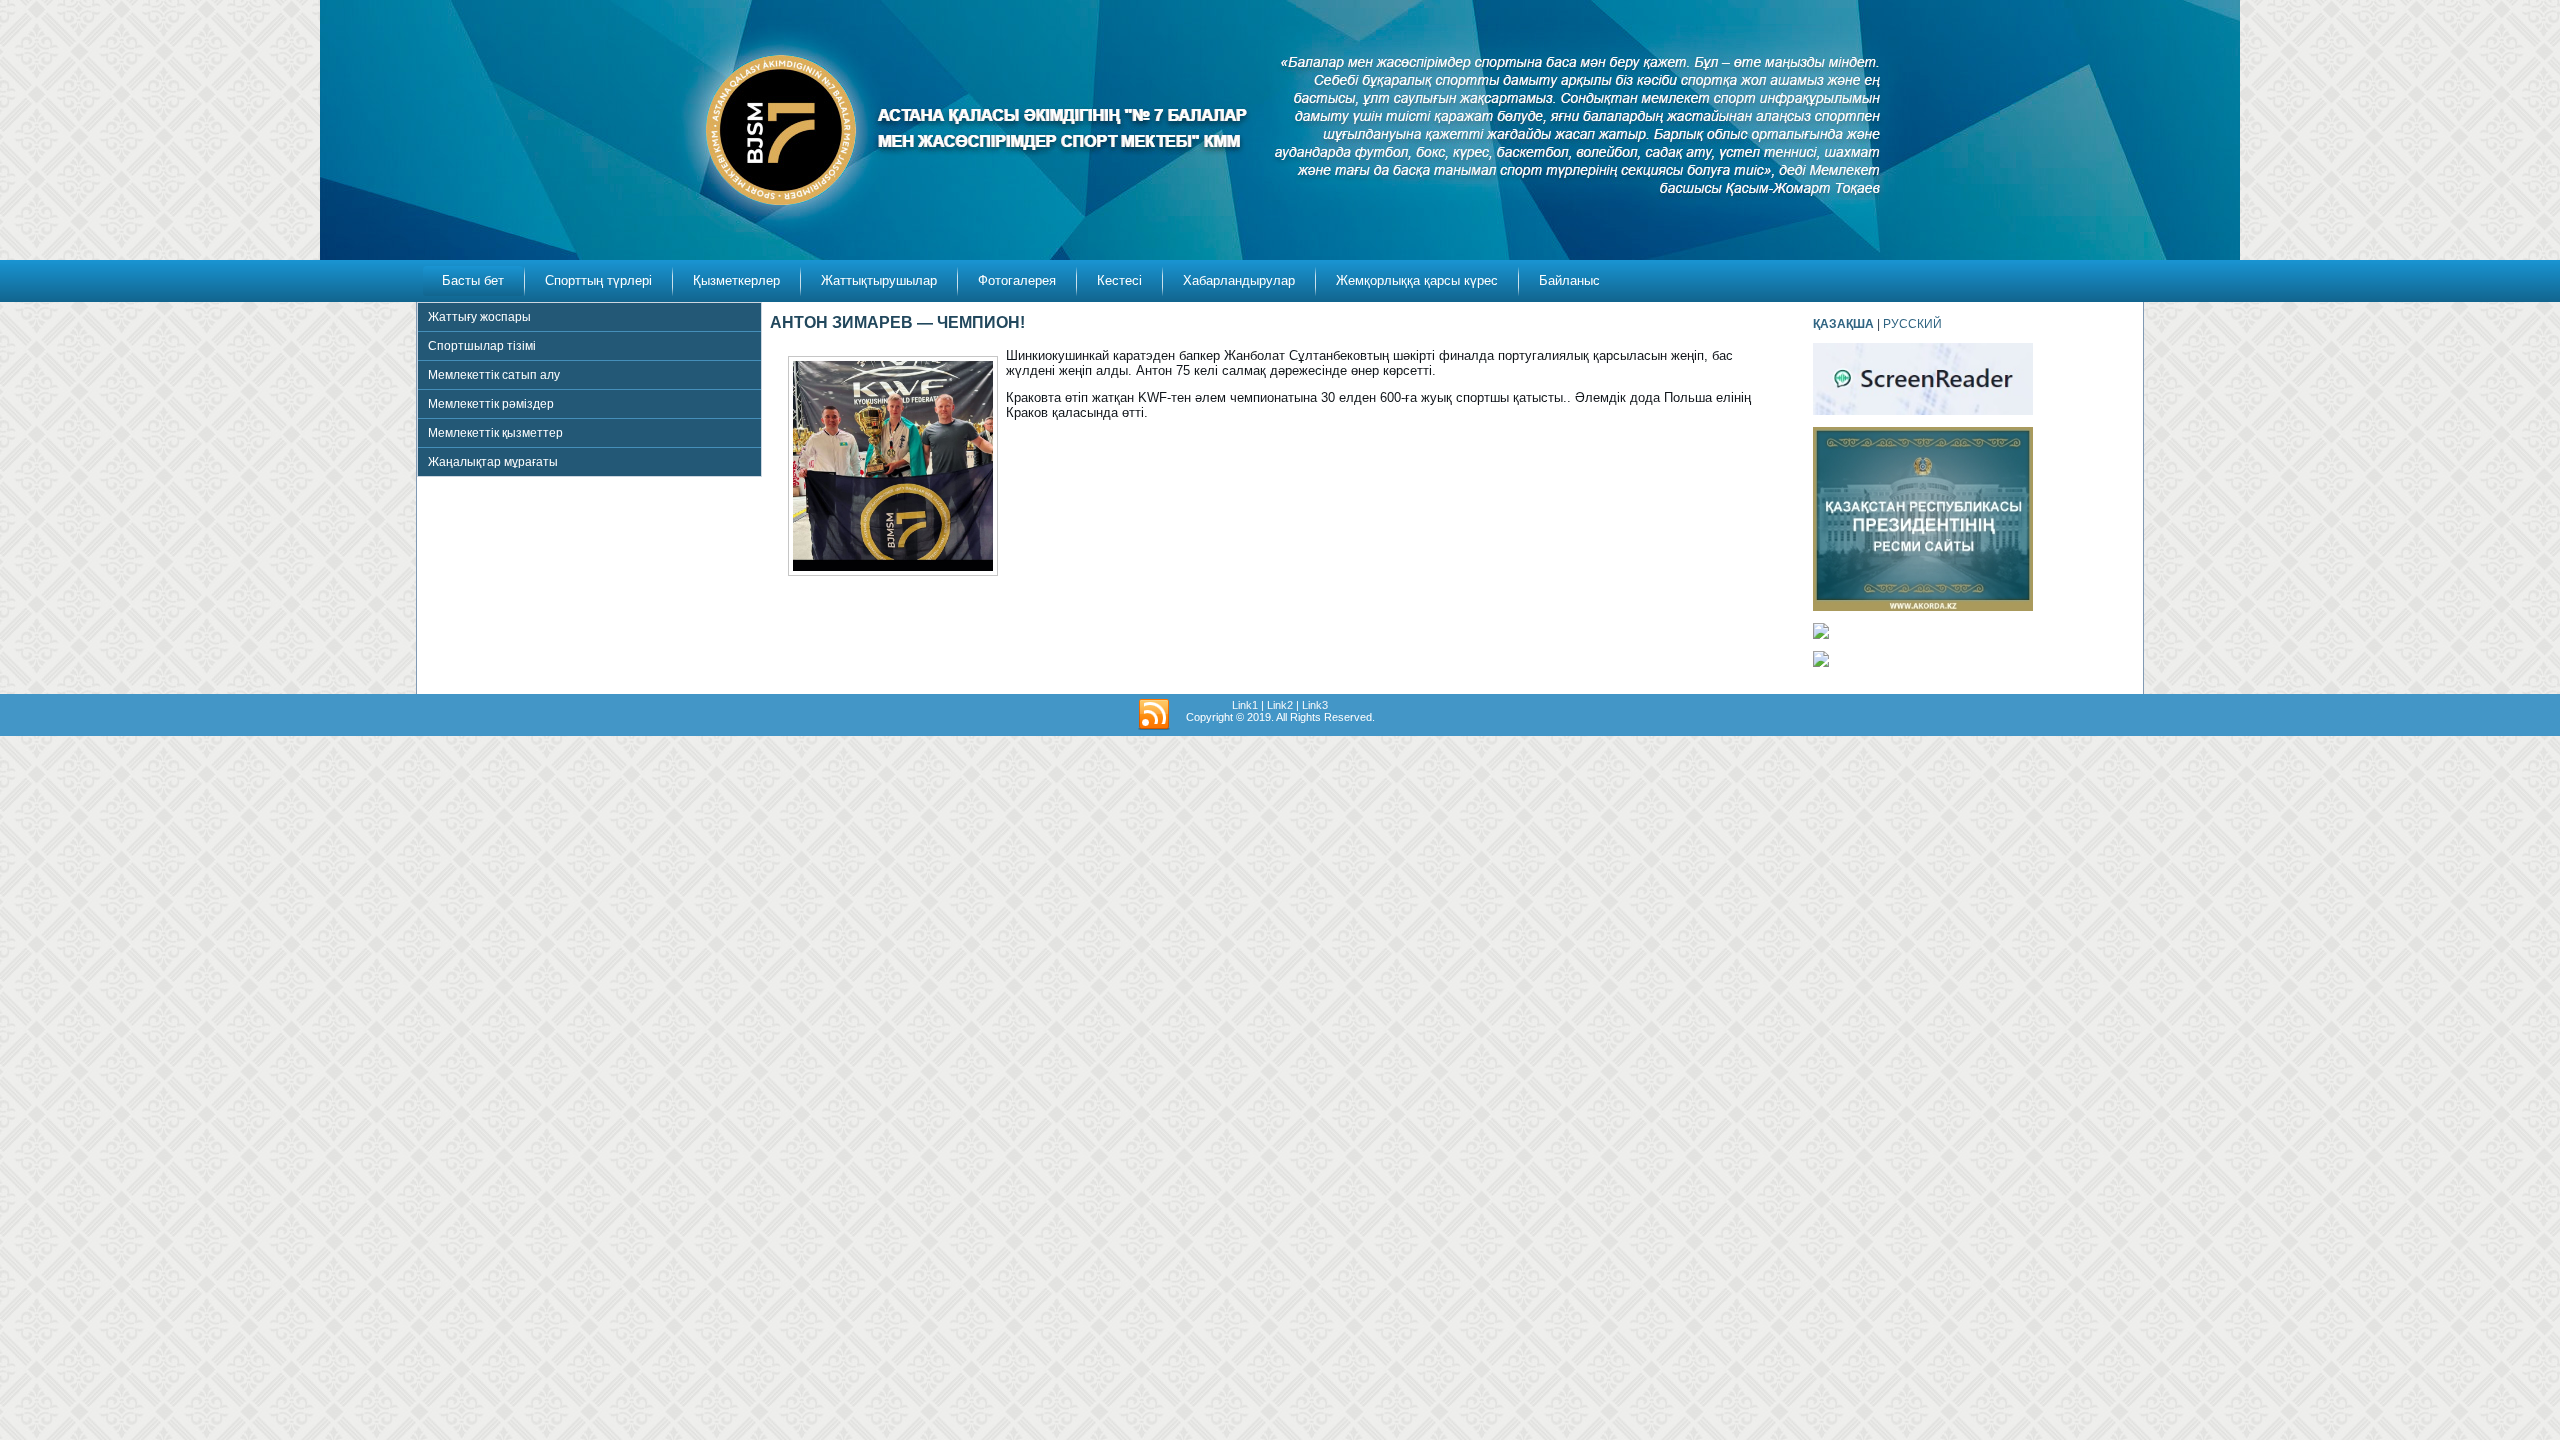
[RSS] (1154, 715)
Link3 (1315, 705)
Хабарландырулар (1239, 280)
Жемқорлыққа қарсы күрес (1417, 280)
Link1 (1245, 705)
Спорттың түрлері (598, 280)
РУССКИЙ (1912, 324)
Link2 (1280, 705)
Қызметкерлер (736, 280)
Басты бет (473, 280)
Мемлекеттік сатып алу (494, 375)
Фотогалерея (1017, 280)
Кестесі (1119, 280)
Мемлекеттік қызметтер (495, 433)
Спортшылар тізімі (482, 346)
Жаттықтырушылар (879, 280)
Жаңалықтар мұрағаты (493, 462)
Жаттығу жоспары (479, 317)
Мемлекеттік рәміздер (491, 404)
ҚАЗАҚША (1843, 324)
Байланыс (1569, 280)
